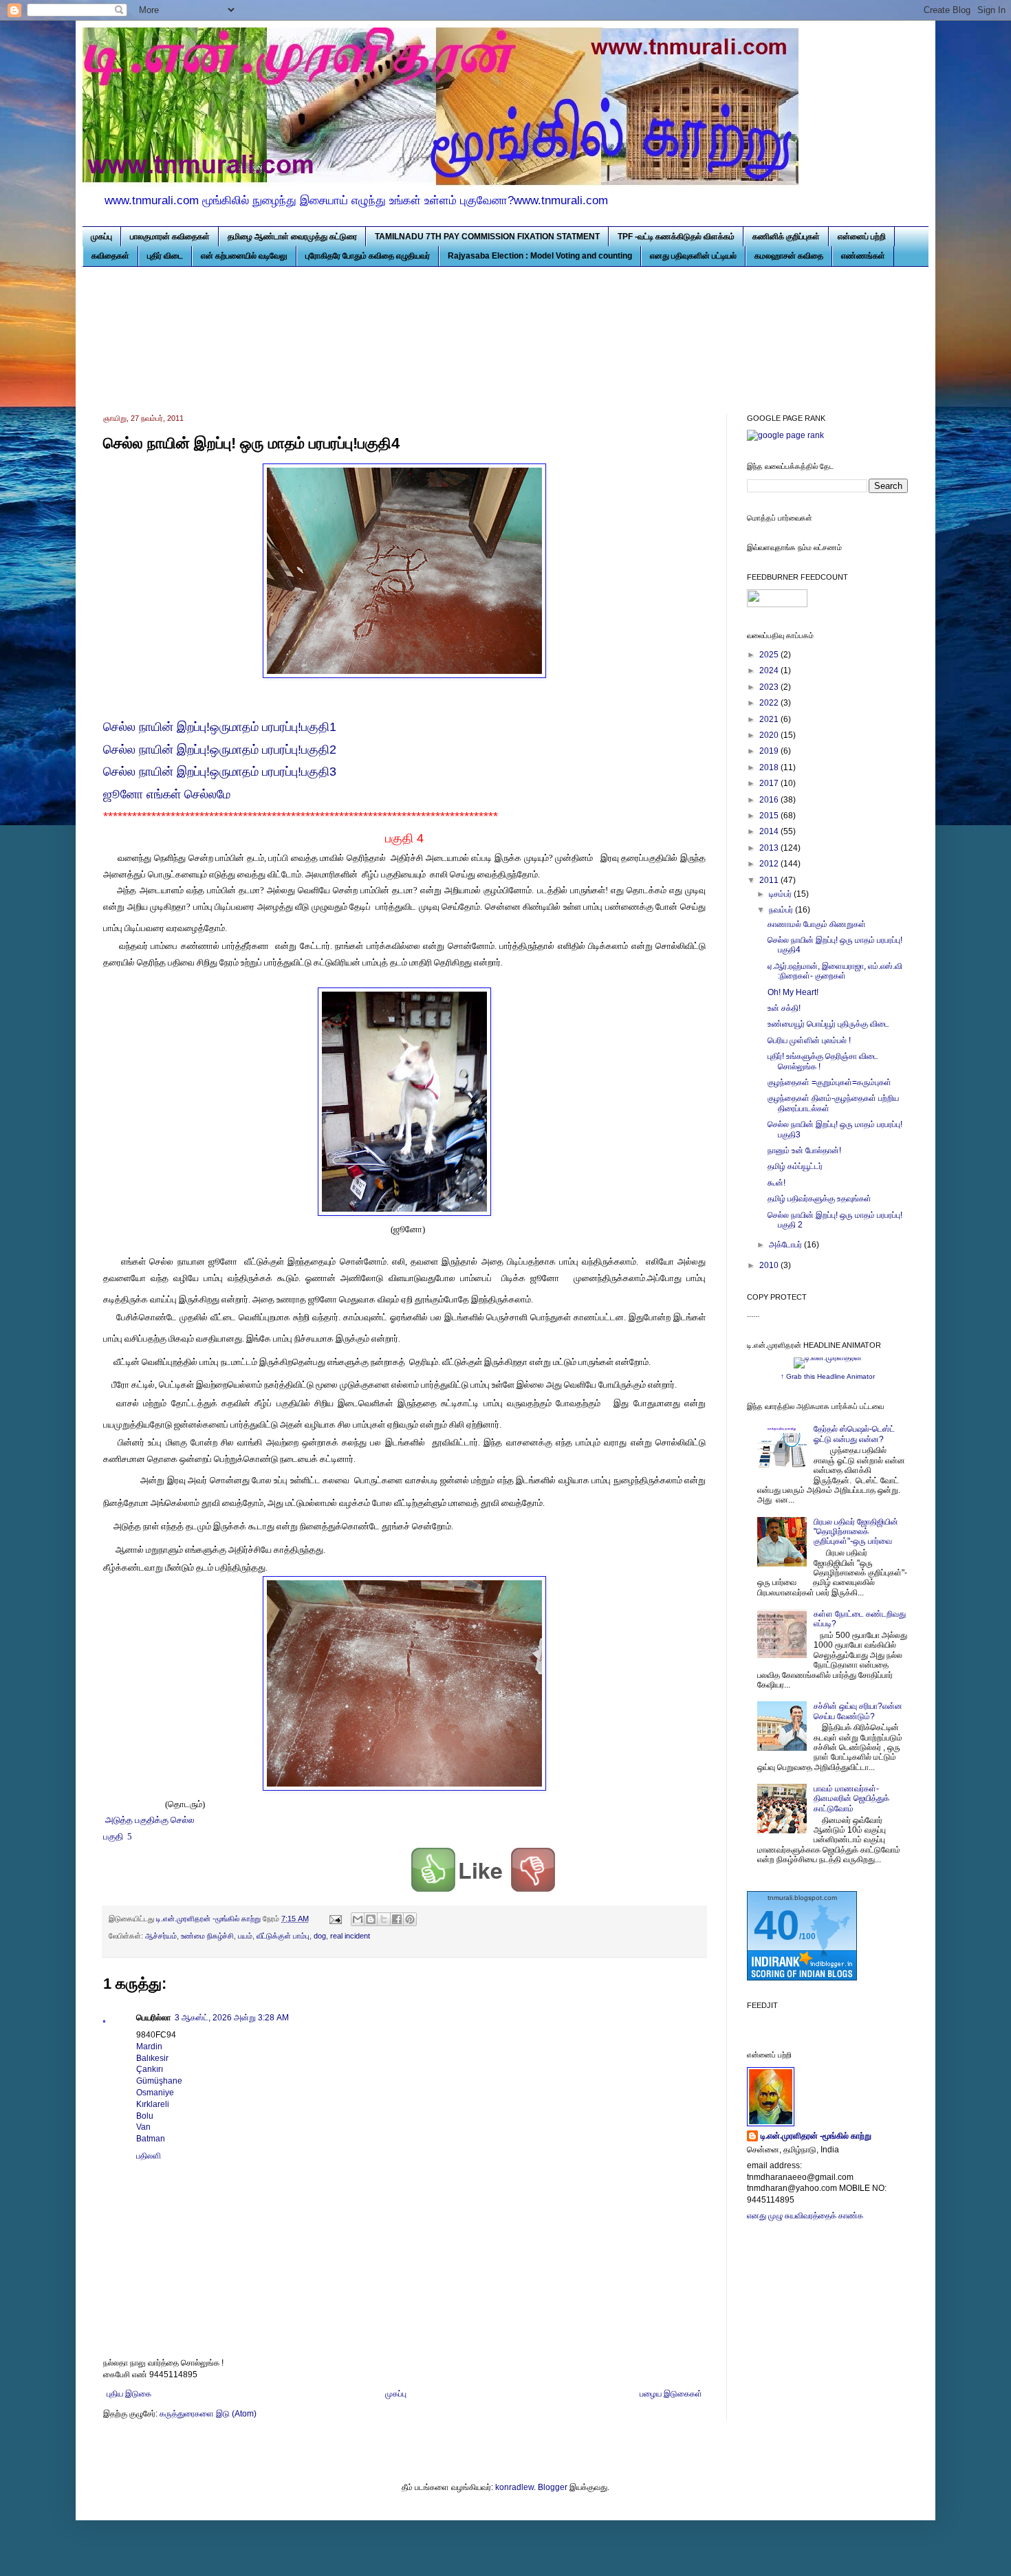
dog (320, 1936)
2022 (770, 703)
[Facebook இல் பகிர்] (397, 1919)
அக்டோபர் (786, 1245)
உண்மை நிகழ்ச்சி (207, 1936)
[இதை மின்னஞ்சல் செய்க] (358, 1919)
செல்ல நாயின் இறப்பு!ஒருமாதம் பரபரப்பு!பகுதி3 (220, 772)
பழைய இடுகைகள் (671, 2394)
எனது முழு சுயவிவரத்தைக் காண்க (805, 2216)
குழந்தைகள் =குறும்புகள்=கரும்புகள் (829, 1082)
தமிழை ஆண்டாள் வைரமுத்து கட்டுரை (292, 237)
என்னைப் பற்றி (862, 237)
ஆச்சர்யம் (161, 1936)
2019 (770, 751)
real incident (350, 1936)
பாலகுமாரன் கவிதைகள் (170, 237)
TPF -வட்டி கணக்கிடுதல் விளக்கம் (676, 237)
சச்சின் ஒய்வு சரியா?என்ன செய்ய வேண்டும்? (858, 1711)
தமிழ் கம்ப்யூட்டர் (795, 1166)
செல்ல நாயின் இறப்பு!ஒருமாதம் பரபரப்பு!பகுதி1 (220, 727)
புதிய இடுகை (129, 2394)
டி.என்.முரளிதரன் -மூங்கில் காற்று (816, 2136)
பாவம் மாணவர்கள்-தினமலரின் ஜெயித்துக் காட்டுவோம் (851, 1799)
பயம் (245, 1936)
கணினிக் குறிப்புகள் (786, 237)
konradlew (514, 2487)
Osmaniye (155, 2093)
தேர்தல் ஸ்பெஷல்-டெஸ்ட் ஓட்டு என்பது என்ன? (854, 1434)
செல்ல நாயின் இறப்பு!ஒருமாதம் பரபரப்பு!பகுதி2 (220, 750)
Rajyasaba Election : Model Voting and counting (540, 256)
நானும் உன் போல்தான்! (804, 1150)
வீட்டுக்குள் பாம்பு (283, 1936)
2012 (770, 864)
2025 (770, 655)
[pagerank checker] (785, 435)
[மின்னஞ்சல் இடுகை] (335, 1919)
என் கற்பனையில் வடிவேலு (244, 256)
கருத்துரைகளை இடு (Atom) (208, 2414)
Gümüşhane (159, 2081)
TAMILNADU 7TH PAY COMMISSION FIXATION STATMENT (487, 237)
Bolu (145, 2116)
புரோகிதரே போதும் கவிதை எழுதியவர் (368, 256)
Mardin (149, 2046)
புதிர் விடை (165, 256)
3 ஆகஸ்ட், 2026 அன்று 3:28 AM (232, 2018)
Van (143, 2127)
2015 (770, 816)
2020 (770, 735)
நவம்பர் (782, 910)
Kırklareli (153, 2104)
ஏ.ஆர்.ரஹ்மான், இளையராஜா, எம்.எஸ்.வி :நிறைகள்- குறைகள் (835, 971)
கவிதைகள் (110, 256)
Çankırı (150, 2069)
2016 (770, 800)
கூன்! (776, 1183)
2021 (770, 719)
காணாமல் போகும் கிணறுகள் (817, 924)
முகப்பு (101, 237)
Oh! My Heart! (793, 992)
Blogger (553, 2487)
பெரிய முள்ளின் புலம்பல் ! (809, 1040)
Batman (151, 2139)
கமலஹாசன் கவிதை (789, 256)
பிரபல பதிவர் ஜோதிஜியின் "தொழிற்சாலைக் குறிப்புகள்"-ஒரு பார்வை (856, 1532)
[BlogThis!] (371, 1919)
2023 (770, 687)
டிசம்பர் (781, 894)
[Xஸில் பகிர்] (384, 1919)
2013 (770, 848)
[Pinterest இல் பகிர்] (410, 1919)
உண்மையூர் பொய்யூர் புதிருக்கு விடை (828, 1024)
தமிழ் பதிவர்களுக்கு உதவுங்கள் (819, 1199)
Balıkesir (152, 2058)
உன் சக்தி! (784, 1008)
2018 (770, 767)
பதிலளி (149, 2156)
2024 (770, 670)
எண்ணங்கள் (863, 256)
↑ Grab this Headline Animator (828, 1376)
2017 (770, 783)
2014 (770, 831)
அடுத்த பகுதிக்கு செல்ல (151, 1820)
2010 (770, 1265)
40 (776, 1925)
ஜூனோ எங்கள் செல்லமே (168, 794)
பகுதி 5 (118, 1836)
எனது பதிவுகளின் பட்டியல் (693, 256)
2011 (770, 880)
